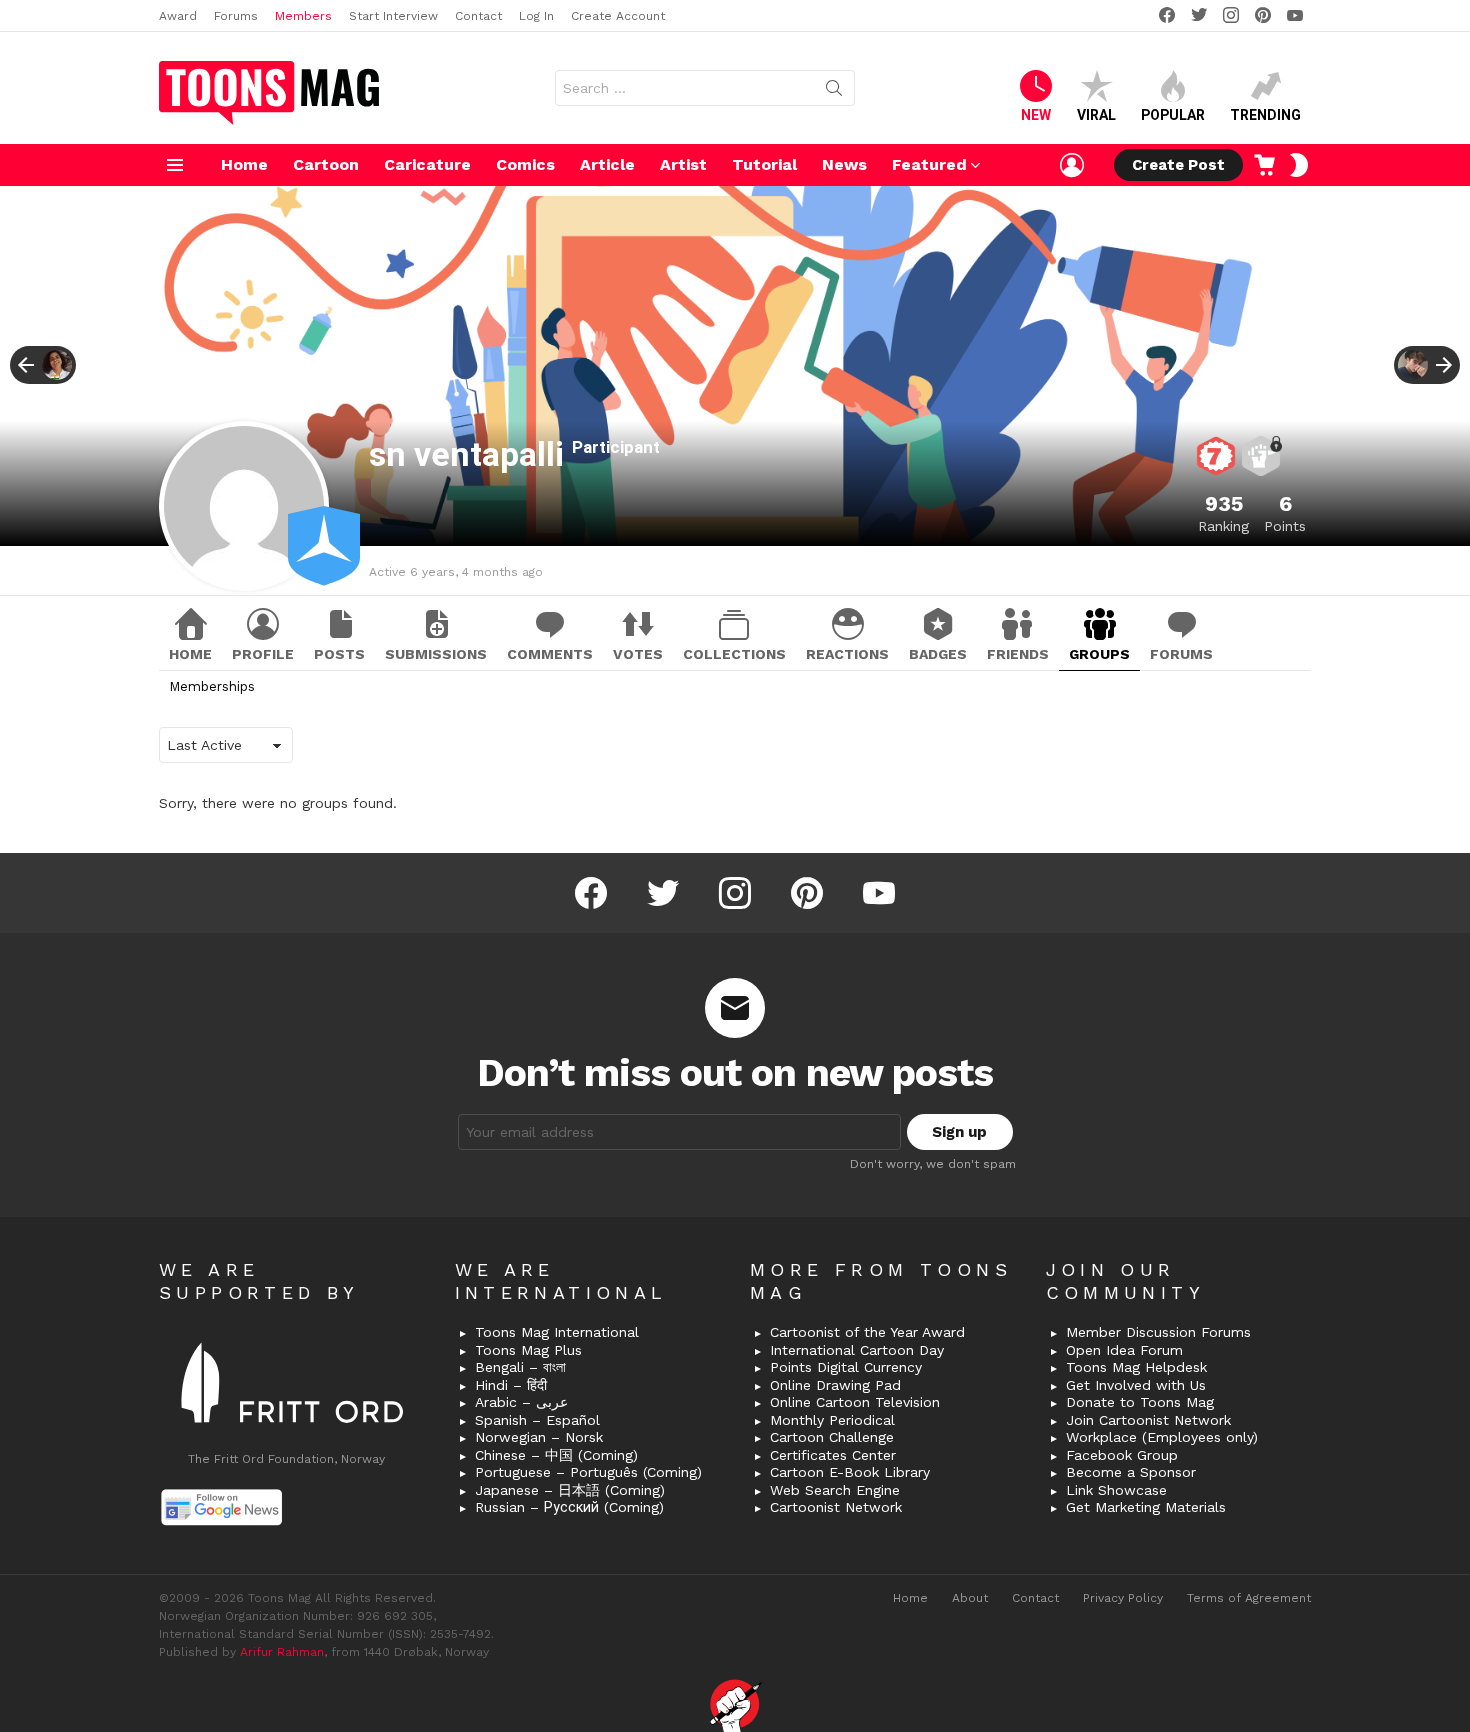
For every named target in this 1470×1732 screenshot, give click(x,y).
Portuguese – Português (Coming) (588, 1472)
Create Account (618, 16)
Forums (236, 16)
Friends (1018, 654)
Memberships (212, 686)
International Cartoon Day (857, 1350)
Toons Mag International (557, 1332)
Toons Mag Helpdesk (1136, 1367)
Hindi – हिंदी (511, 1385)
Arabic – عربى (521, 1402)
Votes (638, 654)
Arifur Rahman (282, 1652)
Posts (339, 654)
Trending (1265, 115)
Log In (536, 16)
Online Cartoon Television (855, 1402)
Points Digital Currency (846, 1367)
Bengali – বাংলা (520, 1367)
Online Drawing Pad (835, 1385)
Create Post (1178, 165)
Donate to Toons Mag (1140, 1402)
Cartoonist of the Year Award (867, 1332)
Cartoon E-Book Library (850, 1472)
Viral (1096, 115)
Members (303, 16)
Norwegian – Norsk (539, 1437)
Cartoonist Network (836, 1507)
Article (607, 164)
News (844, 164)
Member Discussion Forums (1158, 1332)
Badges (938, 654)
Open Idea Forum (1124, 1350)
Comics (525, 164)
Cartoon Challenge (832, 1437)
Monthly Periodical (832, 1420)
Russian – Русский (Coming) (569, 1507)
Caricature (427, 164)
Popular (1173, 115)
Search (834, 92)
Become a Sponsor (1131, 1472)
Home (244, 164)
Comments (550, 654)
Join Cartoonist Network (1148, 1420)
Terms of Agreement (1249, 1598)
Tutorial (764, 164)
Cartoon (326, 164)
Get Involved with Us (1136, 1385)
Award (178, 16)
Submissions (436, 654)
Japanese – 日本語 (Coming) (570, 1490)
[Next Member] (1427, 365)
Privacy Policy (1123, 1598)
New (1036, 115)
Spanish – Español (537, 1420)
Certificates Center (833, 1455)
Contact (478, 16)
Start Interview (393, 16)
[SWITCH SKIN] (1299, 165)
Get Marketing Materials (1146, 1507)
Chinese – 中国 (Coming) (556, 1455)
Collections (734, 654)
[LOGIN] (1072, 165)
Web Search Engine (835, 1490)
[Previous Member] (43, 365)
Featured (929, 164)
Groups (1099, 654)
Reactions (847, 654)
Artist (683, 164)
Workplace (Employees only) (1162, 1437)
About (970, 1598)
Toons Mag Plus (528, 1350)
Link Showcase (1116, 1490)
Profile (263, 654)
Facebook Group (1122, 1455)
